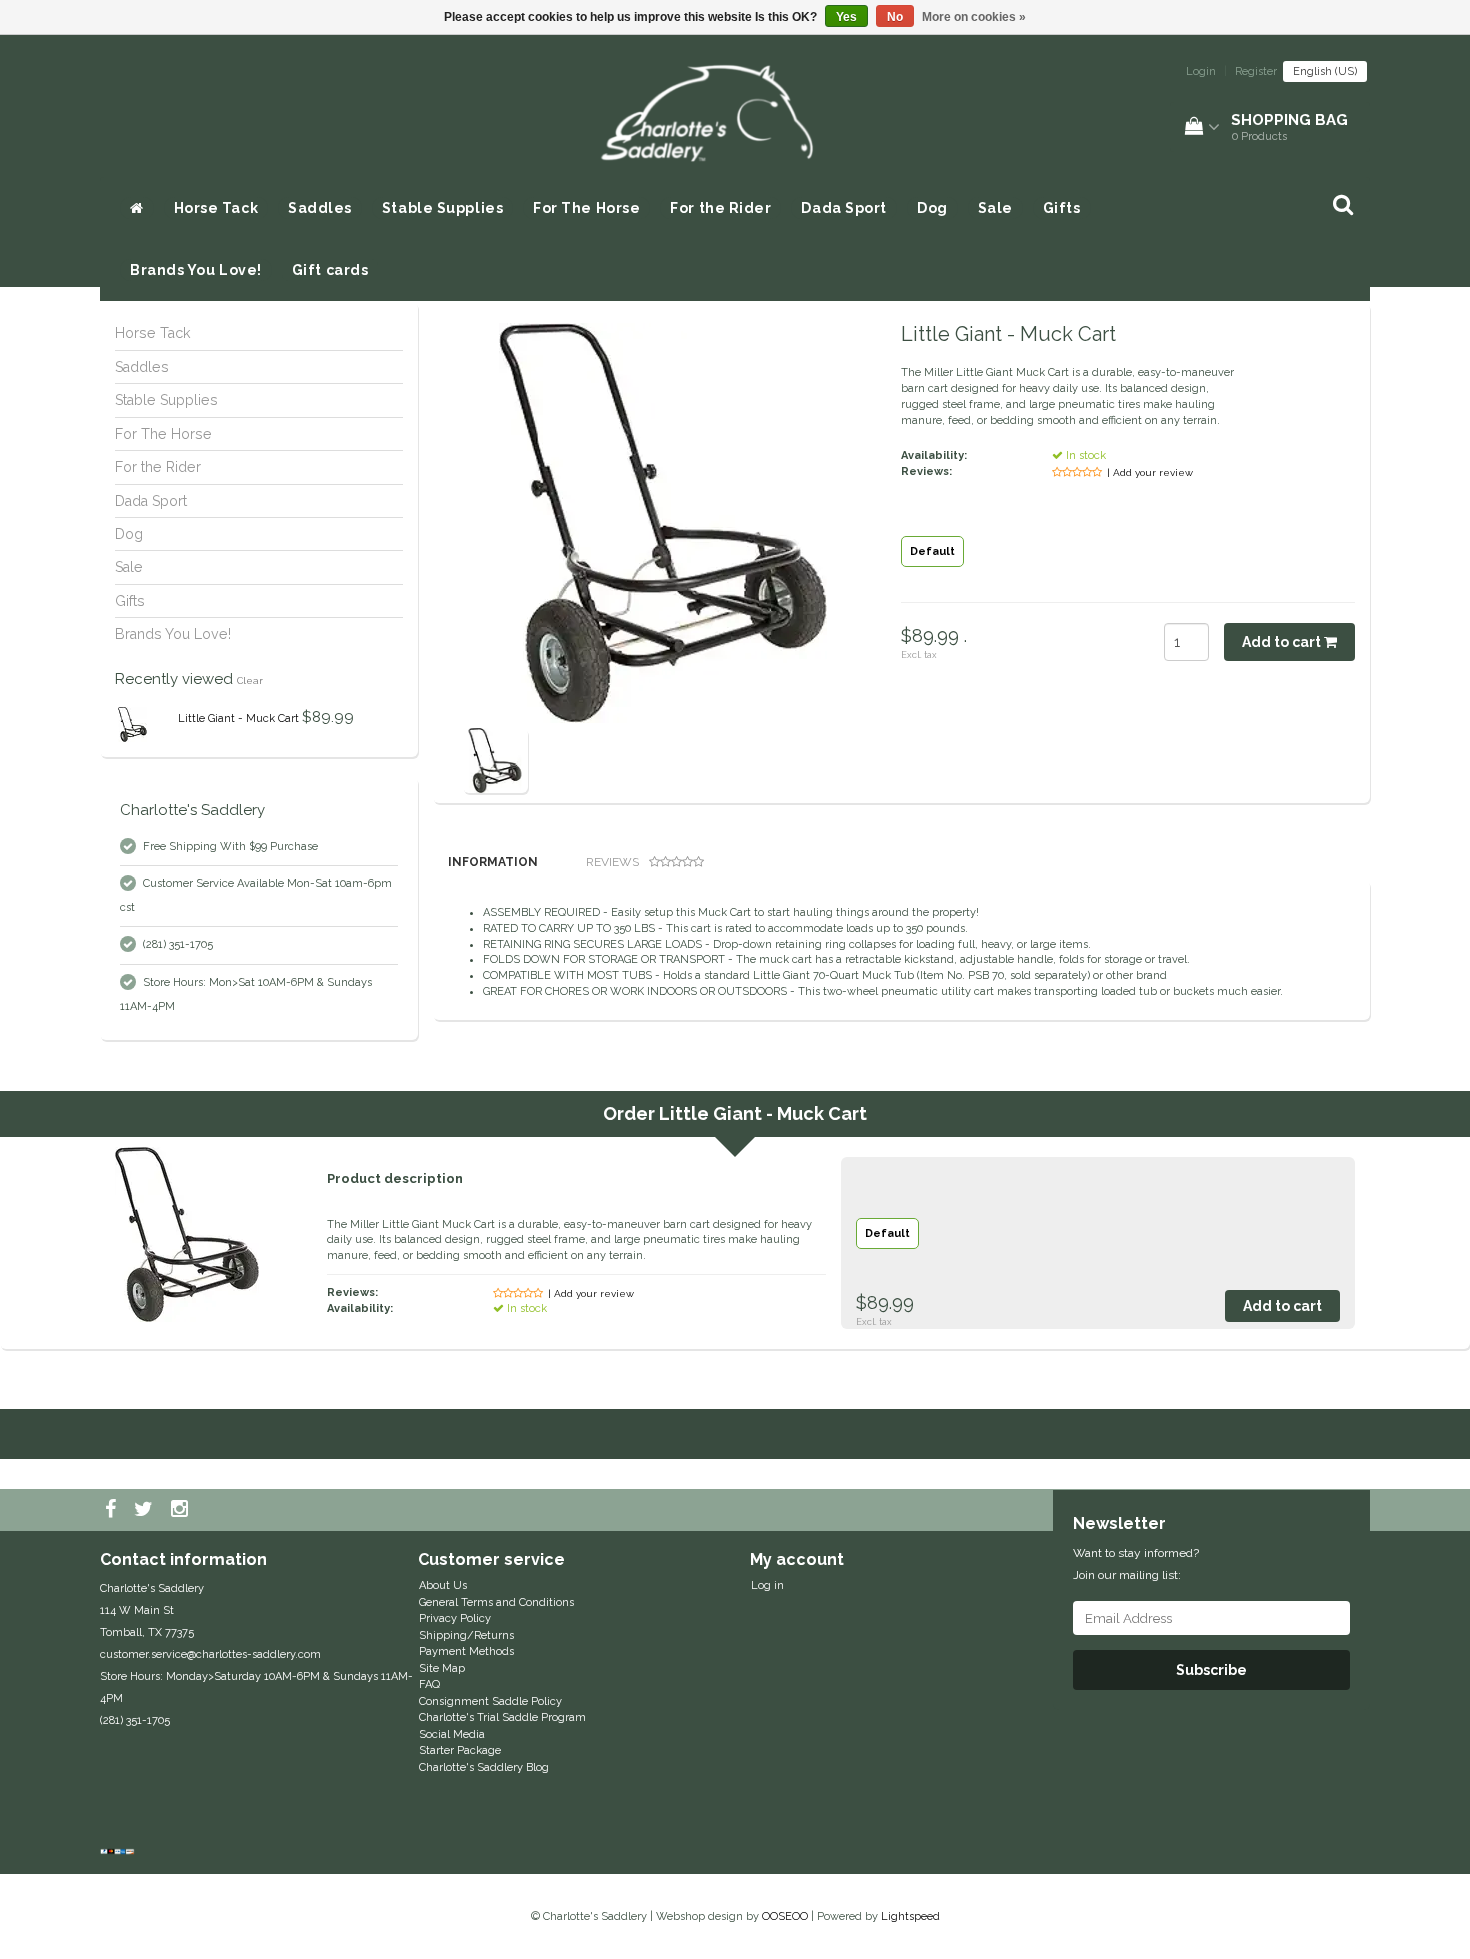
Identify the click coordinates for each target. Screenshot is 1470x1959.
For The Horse (586, 208)
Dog (932, 208)
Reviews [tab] (612, 862)
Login (1201, 71)
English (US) (1325, 71)
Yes (846, 17)
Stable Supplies (442, 208)
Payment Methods (466, 1651)
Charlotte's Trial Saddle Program (502, 1717)
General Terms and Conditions (496, 1602)
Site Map (442, 1668)
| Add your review (1150, 472)
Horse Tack (216, 208)
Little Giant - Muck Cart (238, 718)
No (895, 17)
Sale (995, 208)
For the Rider (720, 208)
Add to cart (1283, 642)
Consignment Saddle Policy (490, 1701)
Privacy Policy (455, 1618)
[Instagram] (182, 1510)
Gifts (1062, 208)
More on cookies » (974, 17)
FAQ (429, 1684)
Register (1256, 71)
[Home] (137, 208)
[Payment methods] (119, 1852)
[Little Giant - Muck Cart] (132, 724)
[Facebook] (113, 1510)
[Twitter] (146, 1510)
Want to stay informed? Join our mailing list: (1136, 1564)
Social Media (452, 1734)
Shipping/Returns (466, 1635)
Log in (767, 1585)
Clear (250, 680)
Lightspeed (910, 1916)
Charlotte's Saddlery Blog (484, 1767)
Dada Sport (844, 208)
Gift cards (330, 270)
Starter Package (460, 1750)
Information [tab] (493, 862)
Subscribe (1211, 1670)
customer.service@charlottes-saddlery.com (210, 1654)
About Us (443, 1585)
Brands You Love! (196, 270)
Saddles (320, 208)
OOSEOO (785, 1916)
